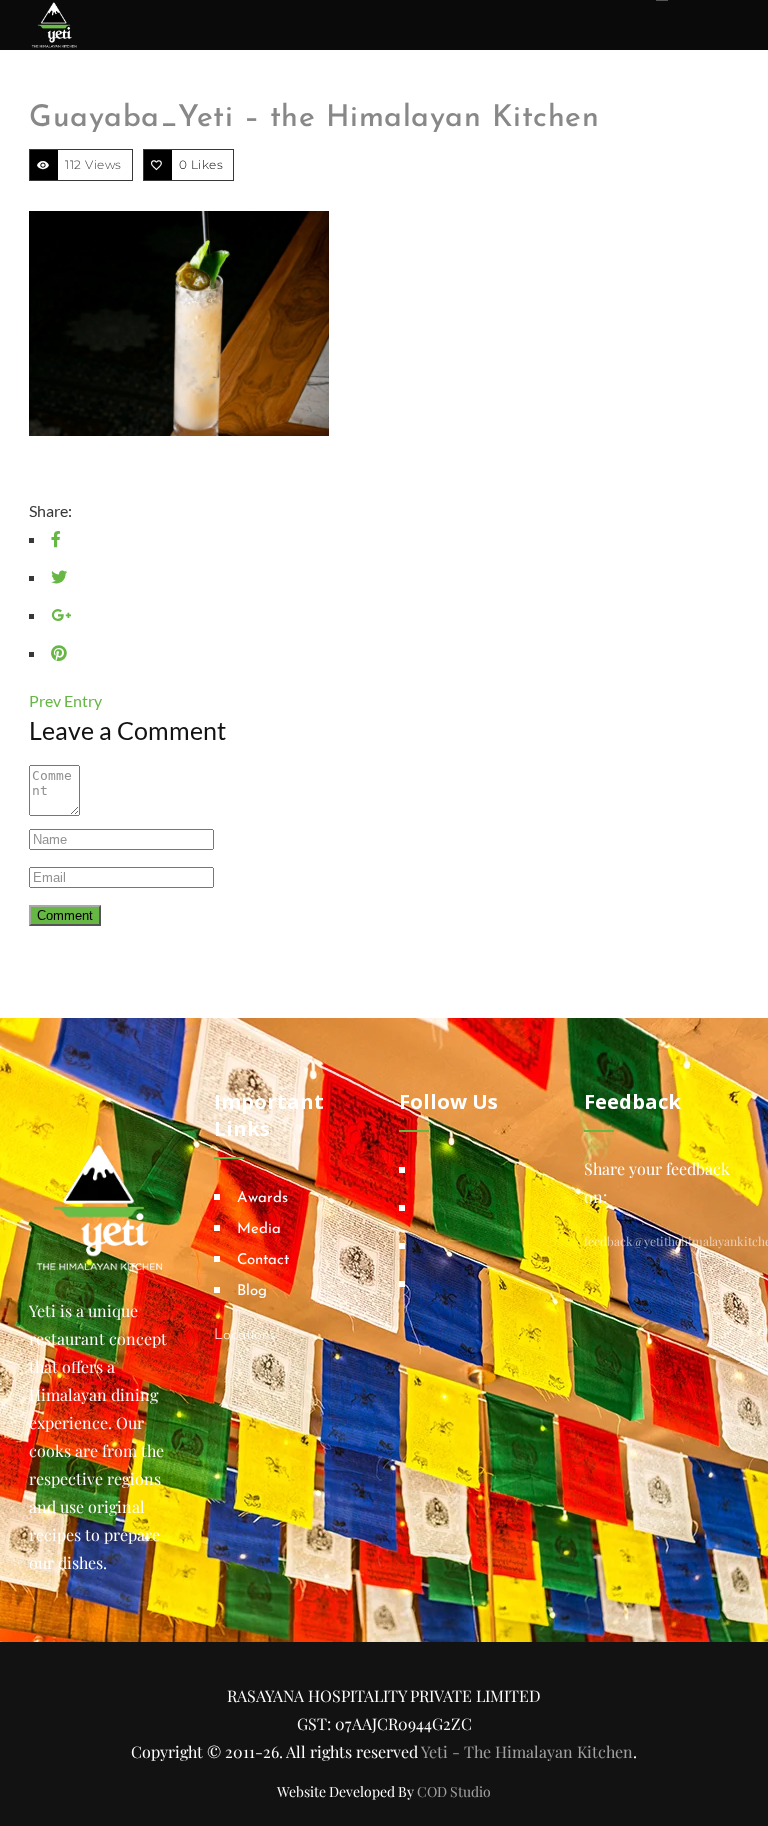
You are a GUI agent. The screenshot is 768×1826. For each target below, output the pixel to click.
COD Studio (454, 1791)
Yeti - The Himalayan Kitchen (527, 1751)
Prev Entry (65, 700)
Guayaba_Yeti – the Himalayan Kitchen (314, 118)
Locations (245, 1335)
